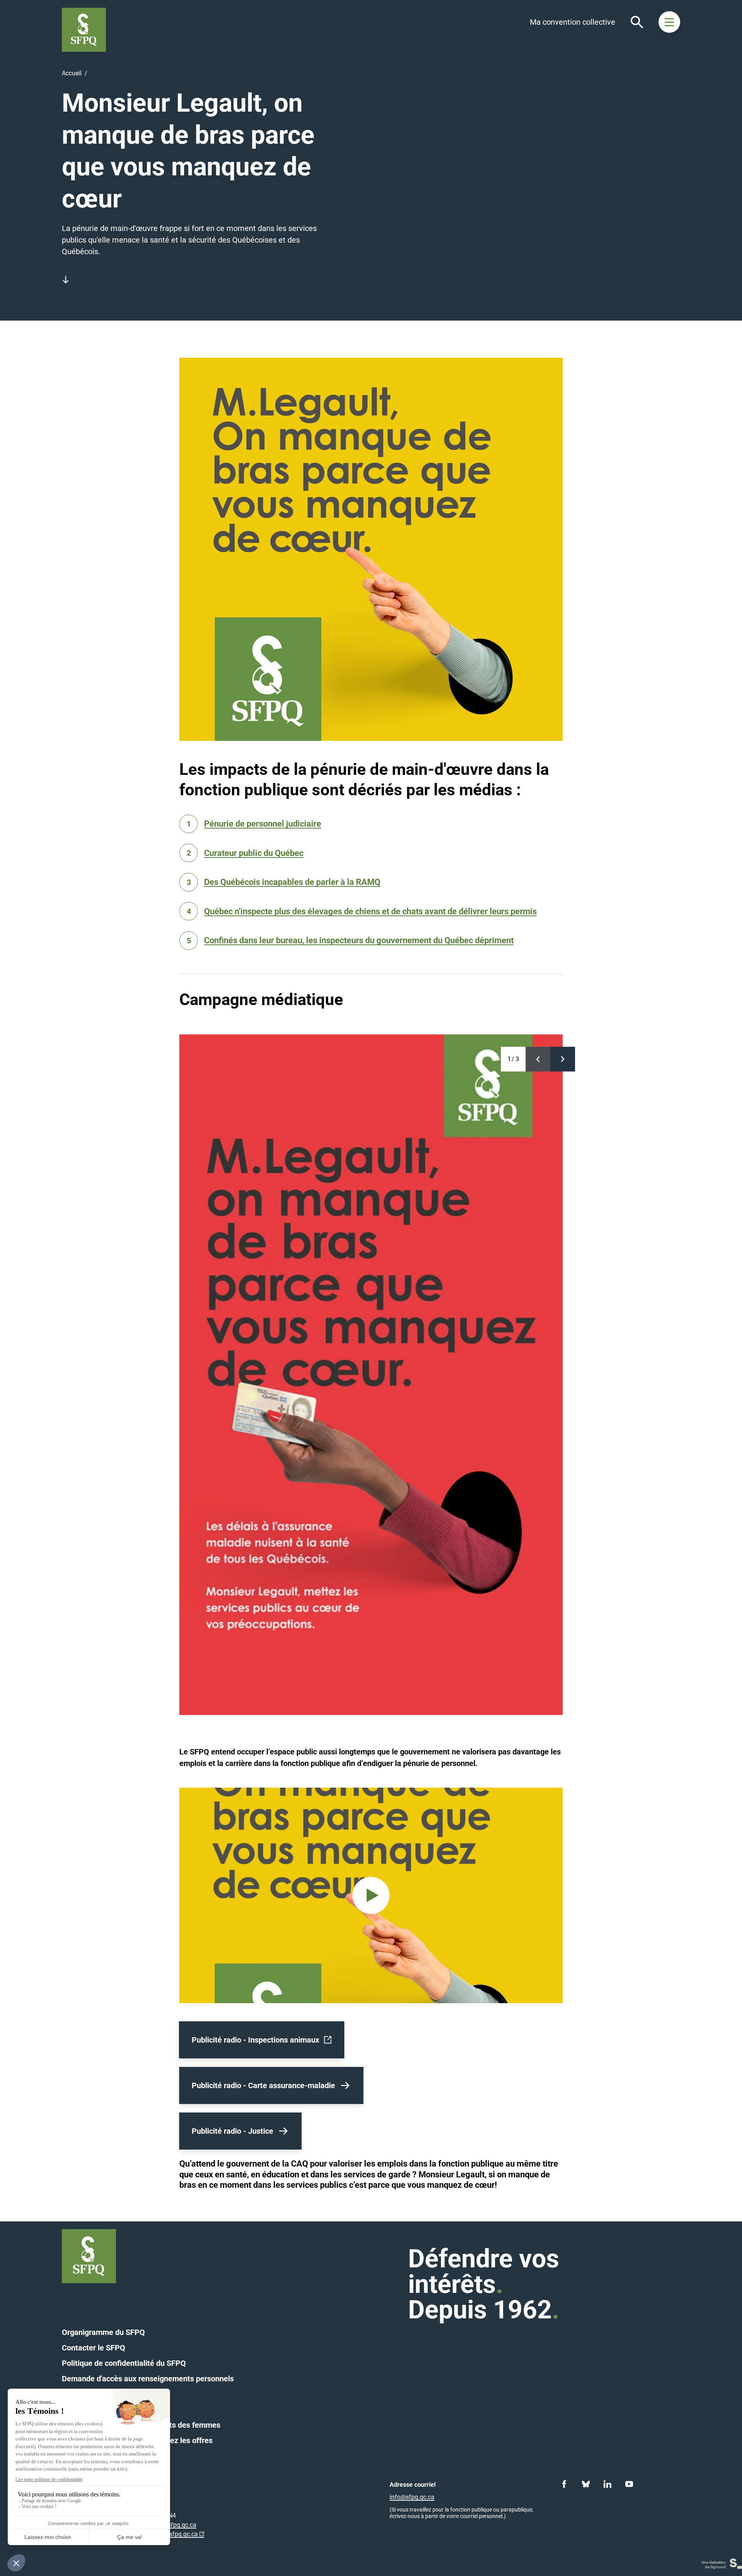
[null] (538, 1059)
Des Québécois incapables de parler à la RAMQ (292, 882)
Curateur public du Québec (254, 853)
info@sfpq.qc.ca (175, 2534)
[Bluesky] (586, 2484)
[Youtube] (629, 2484)
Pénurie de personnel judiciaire (263, 824)
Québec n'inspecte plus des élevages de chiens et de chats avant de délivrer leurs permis (370, 911)
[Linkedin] (608, 2484)
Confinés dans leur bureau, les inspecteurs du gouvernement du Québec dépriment (359, 940)
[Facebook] (564, 2484)
